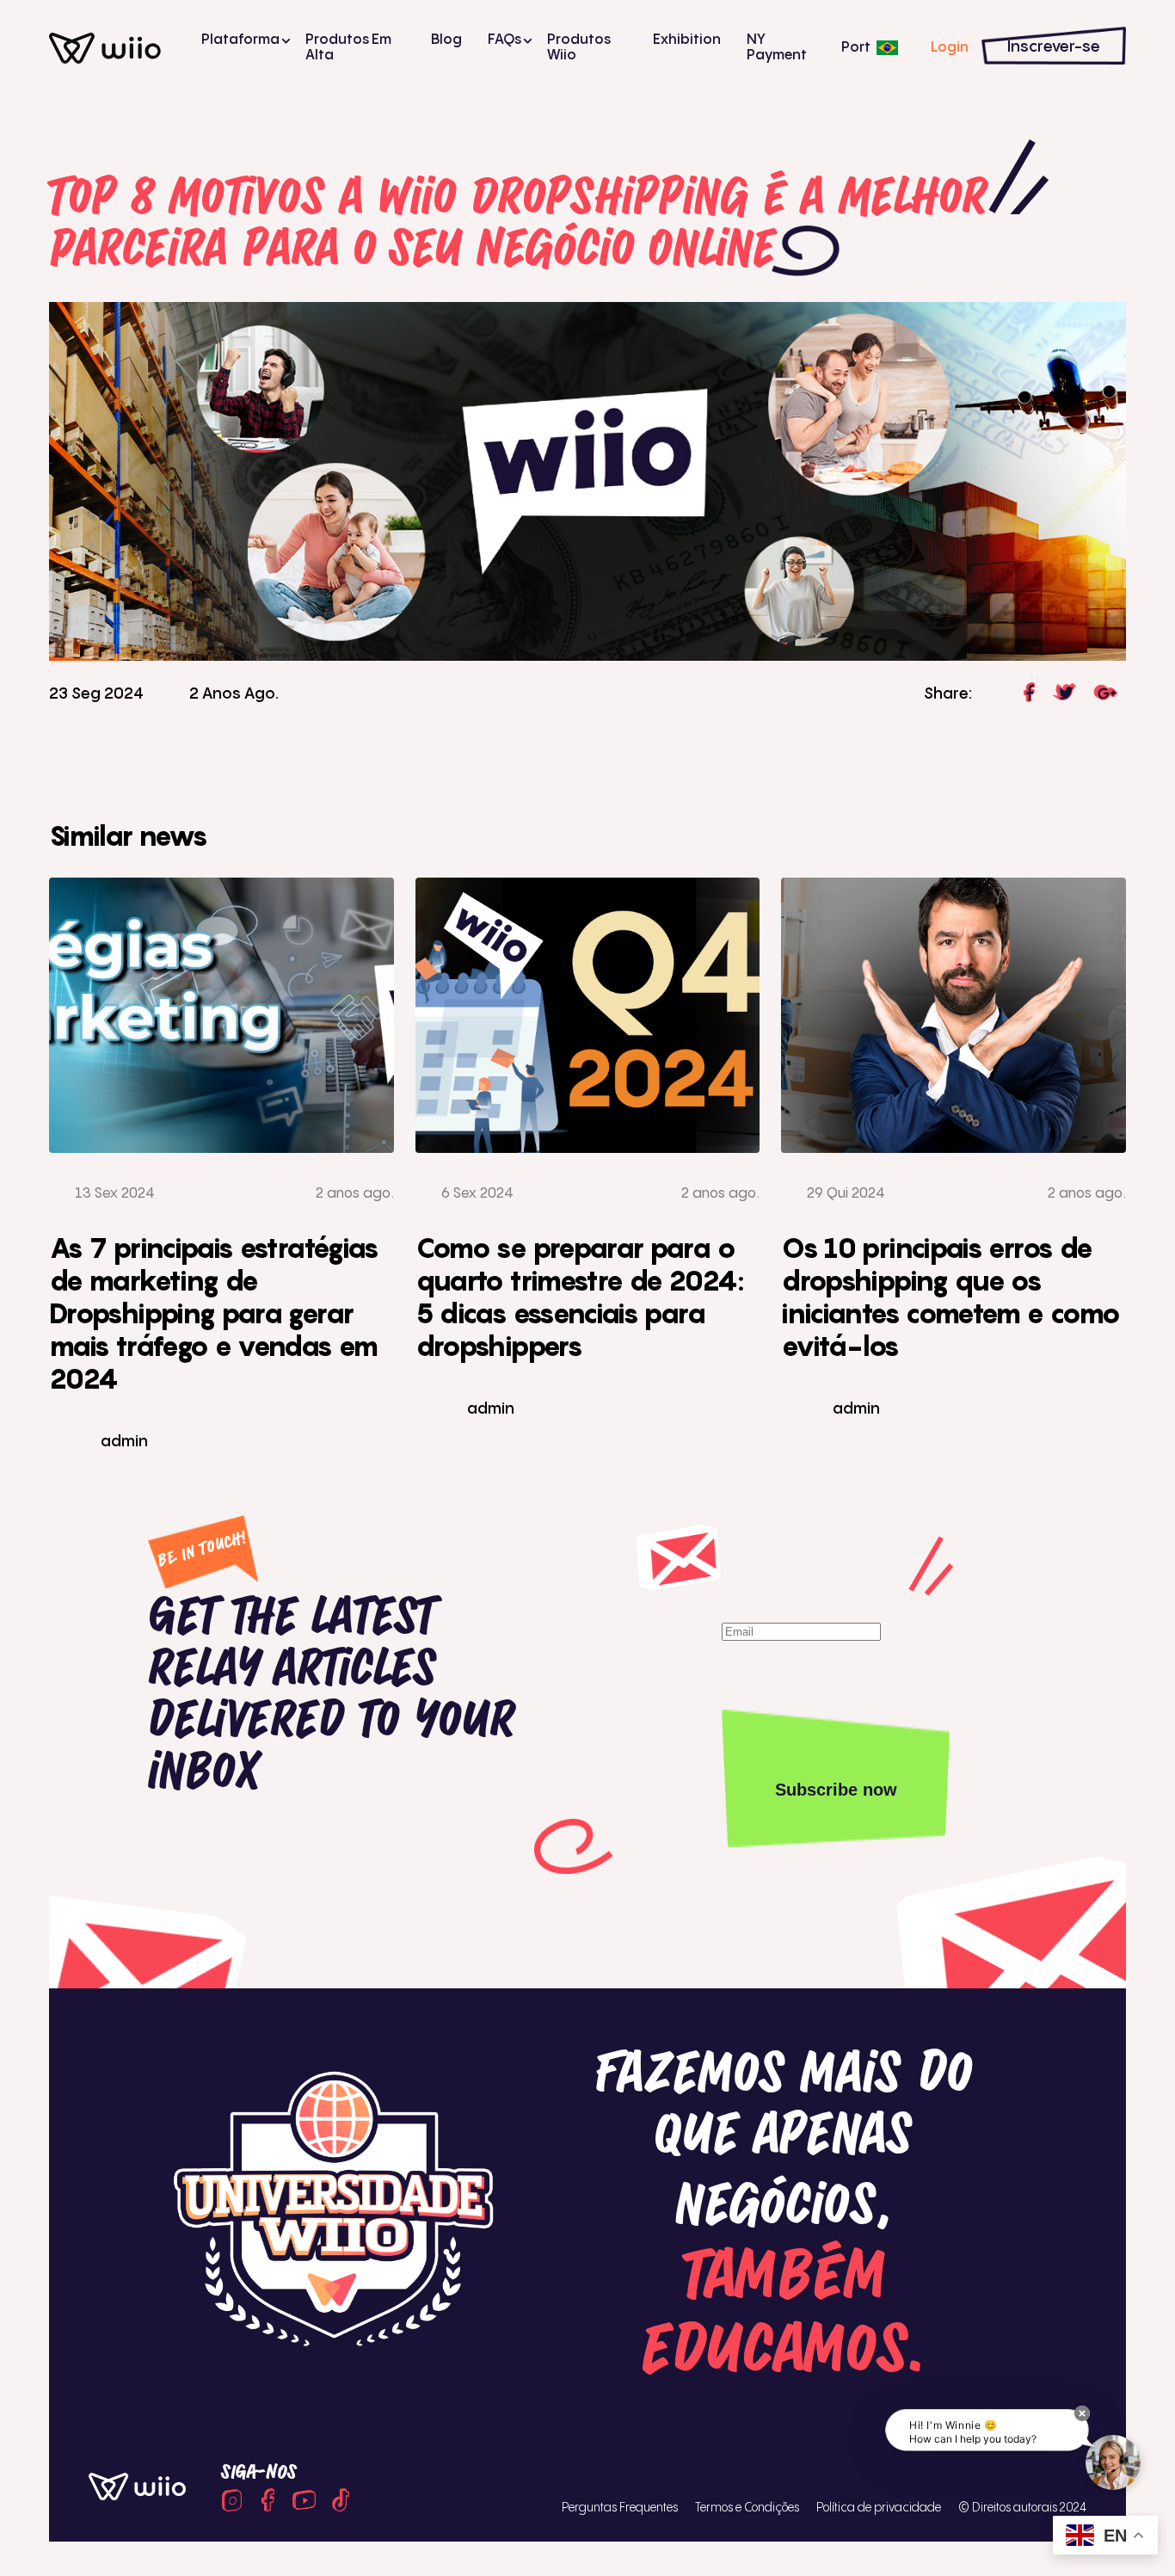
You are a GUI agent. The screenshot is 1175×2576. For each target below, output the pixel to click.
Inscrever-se (1054, 47)
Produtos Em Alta (348, 48)
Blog (446, 40)
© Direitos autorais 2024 (1022, 2508)
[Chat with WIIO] (1113, 2462)
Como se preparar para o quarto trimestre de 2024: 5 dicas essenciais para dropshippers (580, 1297)
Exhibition (687, 40)
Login (950, 48)
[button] (1082, 2413)
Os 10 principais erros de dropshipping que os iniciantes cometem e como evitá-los (950, 1297)
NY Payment (777, 48)
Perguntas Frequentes (620, 2508)
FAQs (504, 40)
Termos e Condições (747, 2508)
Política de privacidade (879, 2508)
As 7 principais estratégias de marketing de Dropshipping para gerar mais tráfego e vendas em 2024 (214, 1313)
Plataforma (240, 40)
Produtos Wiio (579, 48)
